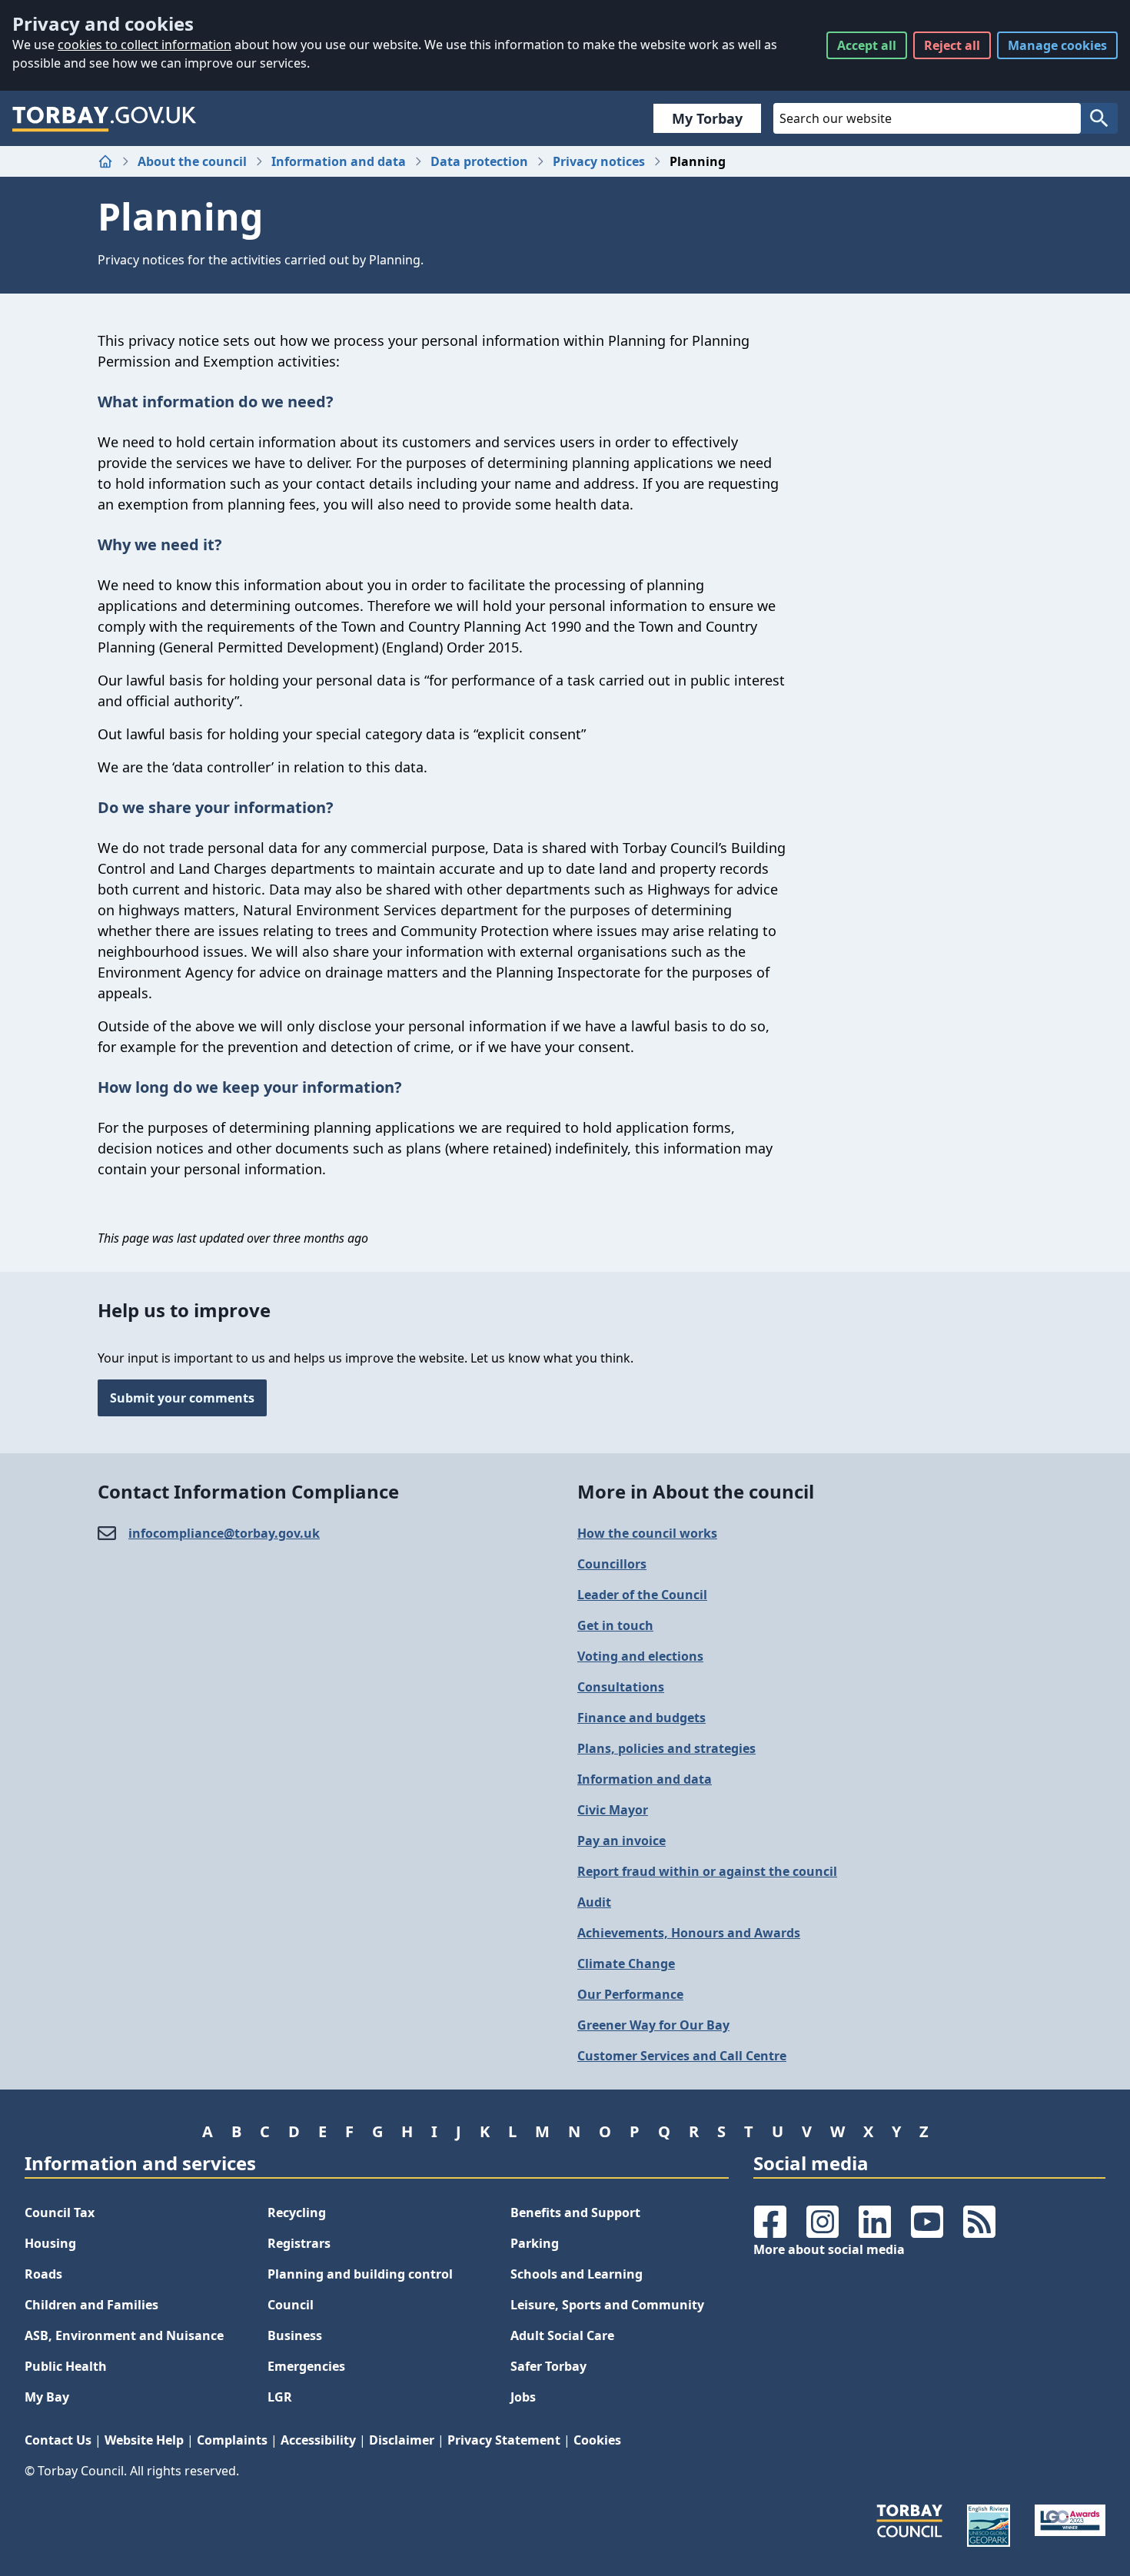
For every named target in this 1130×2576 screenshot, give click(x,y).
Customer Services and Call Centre (682, 2056)
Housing (50, 2243)
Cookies (597, 2440)
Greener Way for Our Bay (653, 2025)
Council (291, 2305)
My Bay (47, 2397)
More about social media (829, 2249)
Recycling (297, 2213)
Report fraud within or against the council (707, 1871)
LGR (280, 2397)
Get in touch (615, 1625)
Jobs (523, 2397)
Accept (867, 45)
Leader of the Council (642, 1595)
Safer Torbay (548, 2366)
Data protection (479, 161)
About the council (192, 161)
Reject (952, 45)
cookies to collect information (145, 45)
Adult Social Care (562, 2335)
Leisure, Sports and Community (607, 2305)
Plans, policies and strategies (666, 1748)
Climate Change (626, 1964)
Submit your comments (182, 1398)
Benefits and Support (575, 2213)
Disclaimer (402, 2440)
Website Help (144, 2440)
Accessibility (318, 2440)
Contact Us (58, 2440)
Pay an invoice (621, 1841)
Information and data (339, 161)
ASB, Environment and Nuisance (124, 2335)
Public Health (66, 2366)
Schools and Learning (577, 2274)
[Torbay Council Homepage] (105, 118)
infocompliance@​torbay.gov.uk (224, 1533)
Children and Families (91, 2305)
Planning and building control (360, 2274)
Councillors (612, 1564)
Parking (535, 2243)
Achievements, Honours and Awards (689, 1933)
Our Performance (630, 1994)
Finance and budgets (641, 1718)
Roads (43, 2274)
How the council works (647, 1533)
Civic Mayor (613, 1810)
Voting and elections (640, 1656)
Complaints (232, 2440)
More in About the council (696, 1491)
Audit (594, 1902)
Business (295, 2335)
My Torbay (707, 118)
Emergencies (306, 2366)
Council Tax (60, 2213)
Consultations (621, 1687)
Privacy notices (599, 161)
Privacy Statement (504, 2440)
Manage (1057, 45)
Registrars (299, 2243)
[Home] (105, 161)
